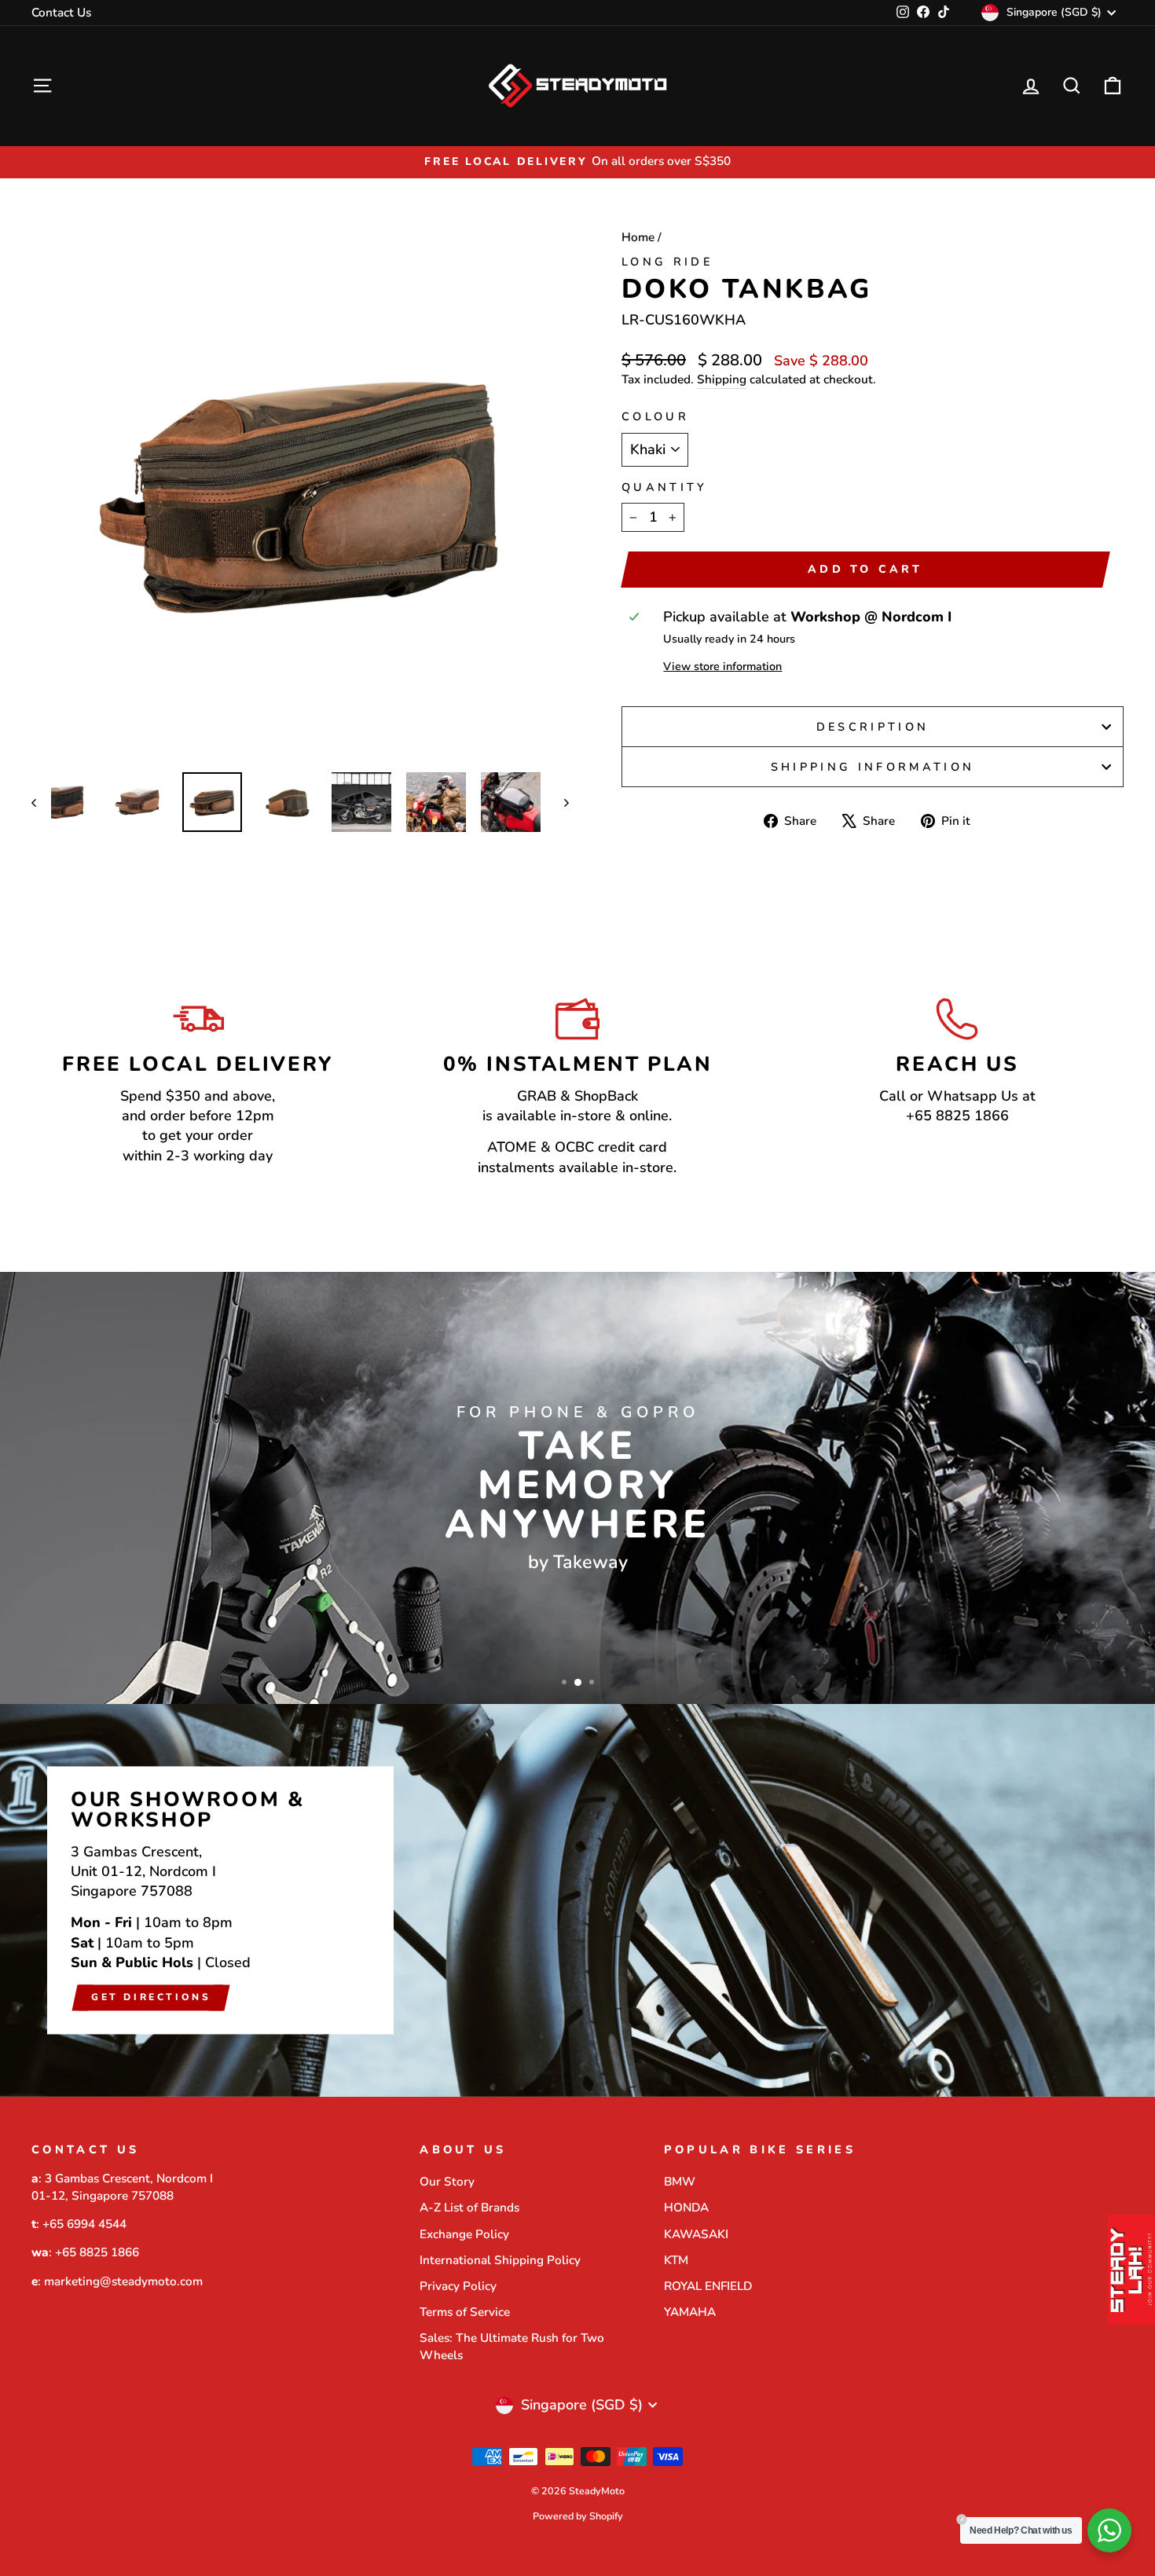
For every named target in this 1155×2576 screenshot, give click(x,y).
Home (638, 237)
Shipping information (873, 767)
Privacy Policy (458, 2286)
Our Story (447, 2182)
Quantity (665, 487)
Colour (655, 416)
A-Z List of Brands (469, 2208)
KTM (676, 2260)
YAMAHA (690, 2312)
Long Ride (667, 262)
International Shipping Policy (500, 2260)
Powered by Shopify (578, 2516)
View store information (722, 666)
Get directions (151, 1997)
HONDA (686, 2208)
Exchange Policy (464, 2234)
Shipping (722, 379)
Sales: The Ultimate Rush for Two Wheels (512, 2346)
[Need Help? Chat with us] (1109, 2530)
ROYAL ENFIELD (708, 2286)
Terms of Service (465, 2312)
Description (873, 727)
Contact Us (61, 13)
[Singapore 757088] (577, 1900)
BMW (680, 2182)
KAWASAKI (696, 2234)
